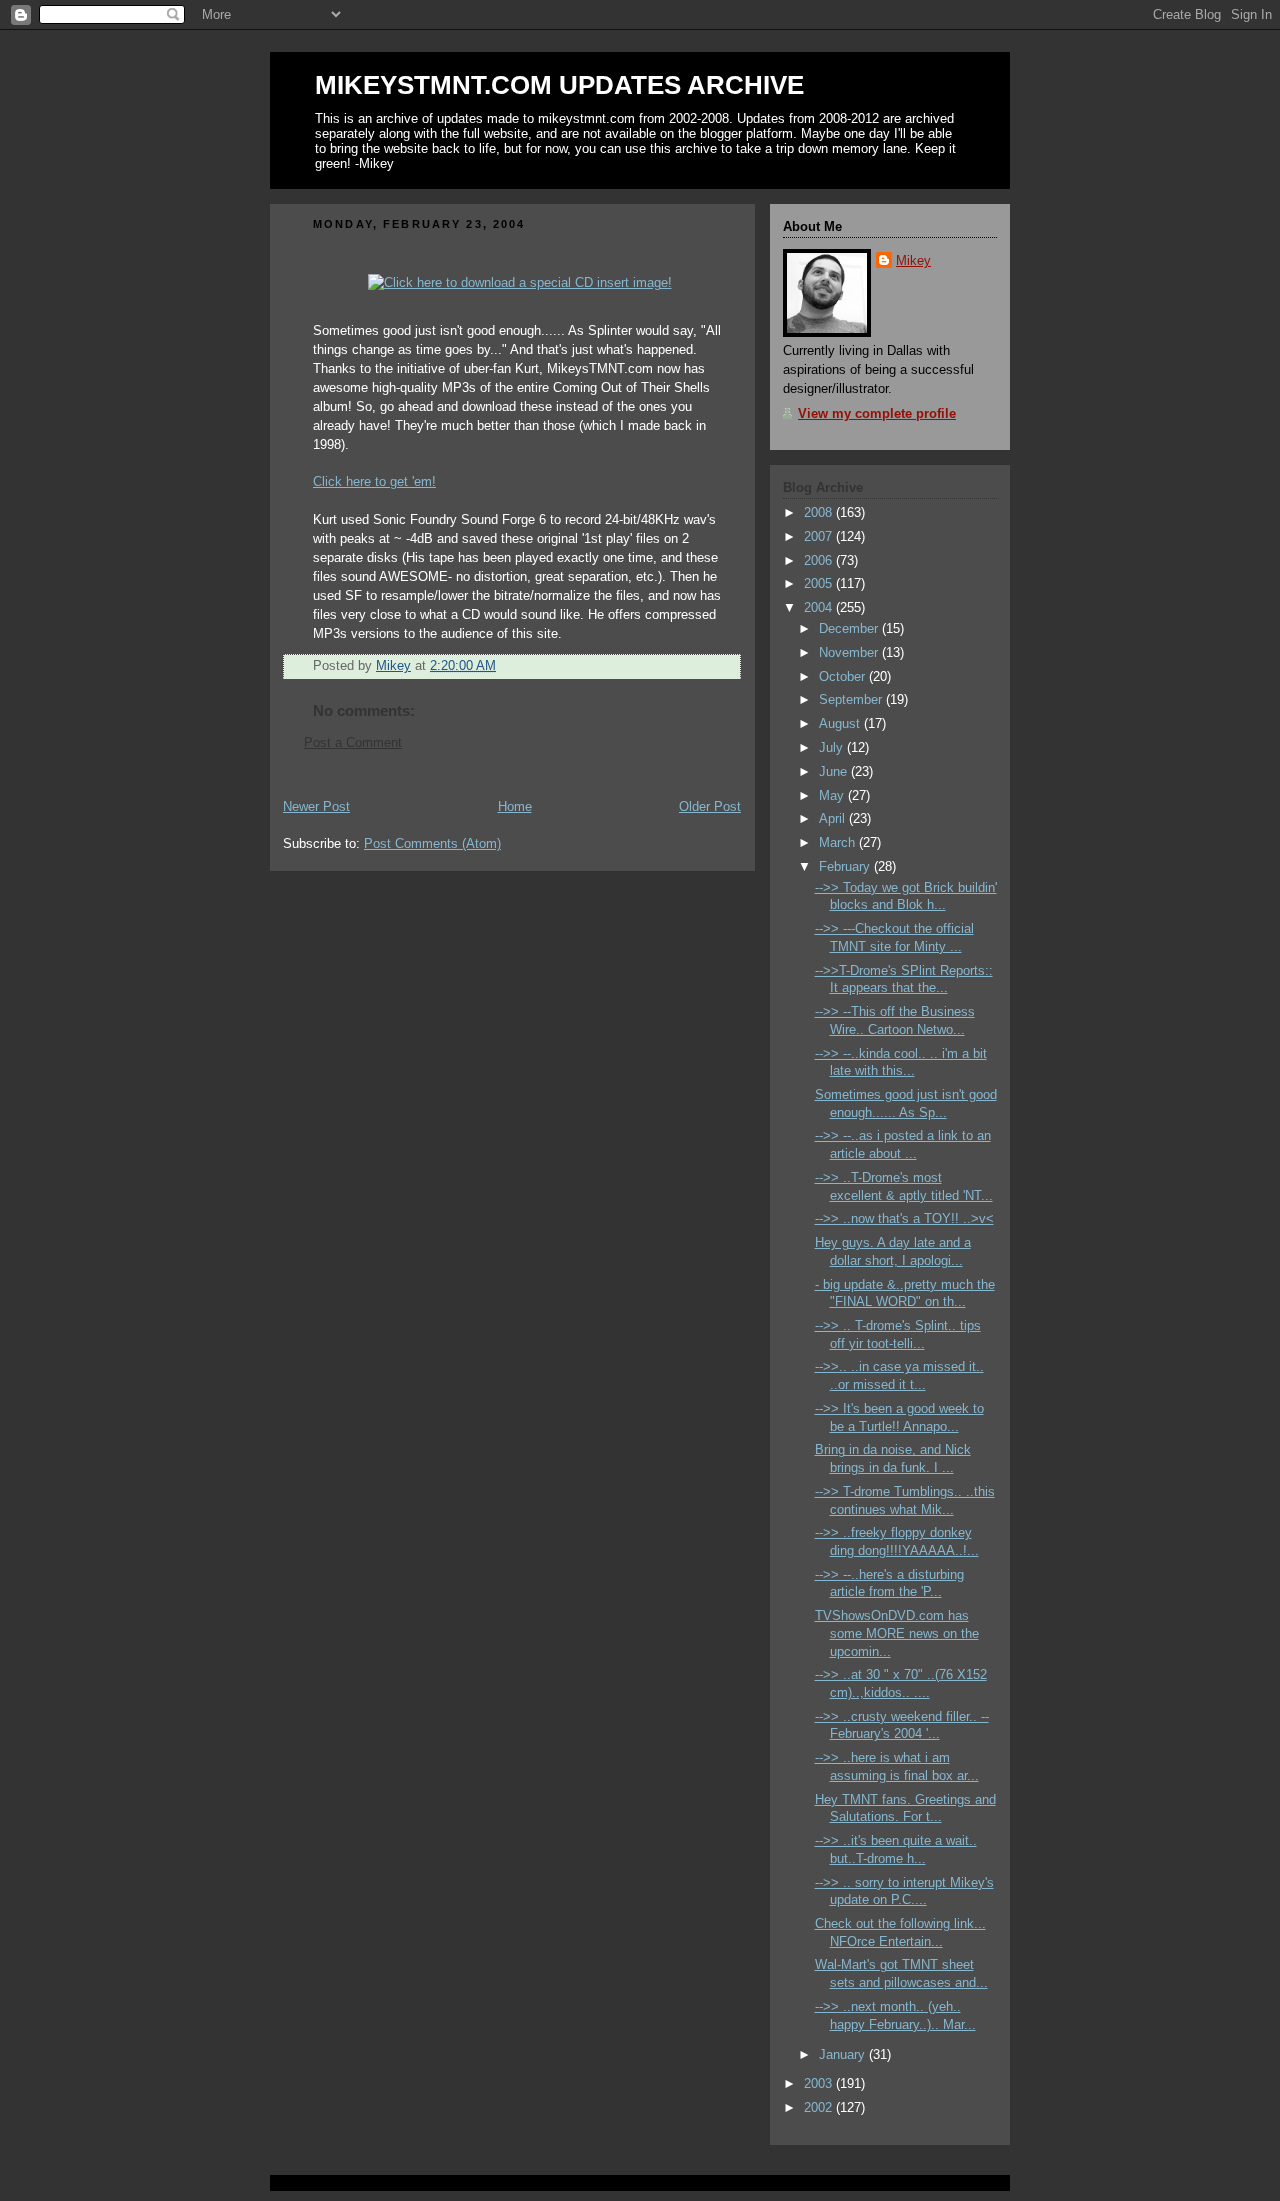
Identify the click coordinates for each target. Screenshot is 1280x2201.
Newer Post (316, 807)
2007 (820, 537)
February (846, 867)
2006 (820, 561)
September (852, 700)
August (841, 724)
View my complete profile (877, 414)
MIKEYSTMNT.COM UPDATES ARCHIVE (559, 85)
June (835, 772)
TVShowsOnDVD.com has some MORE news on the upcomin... (897, 1633)
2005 (820, 584)
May (833, 796)
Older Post (710, 807)
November (850, 653)
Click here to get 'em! (374, 482)
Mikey (913, 261)
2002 (820, 2108)
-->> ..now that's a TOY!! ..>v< (904, 1219)
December (850, 629)
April (834, 819)
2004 (820, 608)
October (844, 677)
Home (515, 807)
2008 (820, 513)
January (844, 2055)
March (839, 843)
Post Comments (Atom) (432, 844)
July (833, 748)
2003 (820, 2084)
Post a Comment (353, 743)
